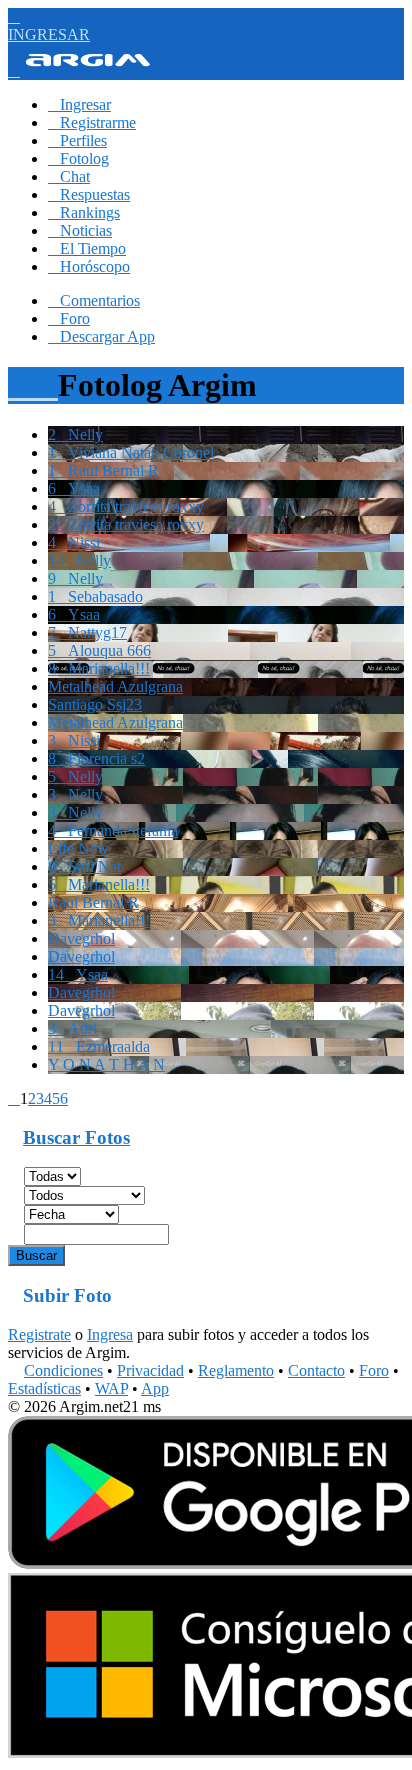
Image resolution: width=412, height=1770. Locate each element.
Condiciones (63, 1370)
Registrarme (92, 122)
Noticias (80, 230)
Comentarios (94, 300)
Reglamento (236, 1370)
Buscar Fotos (76, 1137)
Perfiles (77, 140)
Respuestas (89, 194)
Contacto (316, 1370)
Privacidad (150, 1370)
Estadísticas (44, 1388)
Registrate (39, 1334)
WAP (111, 1388)
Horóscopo (89, 266)
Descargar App (101, 336)
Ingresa (110, 1334)
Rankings (84, 212)
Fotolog (78, 158)
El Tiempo (87, 248)
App (155, 1388)
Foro (69, 318)
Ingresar (79, 104)
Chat (69, 176)
